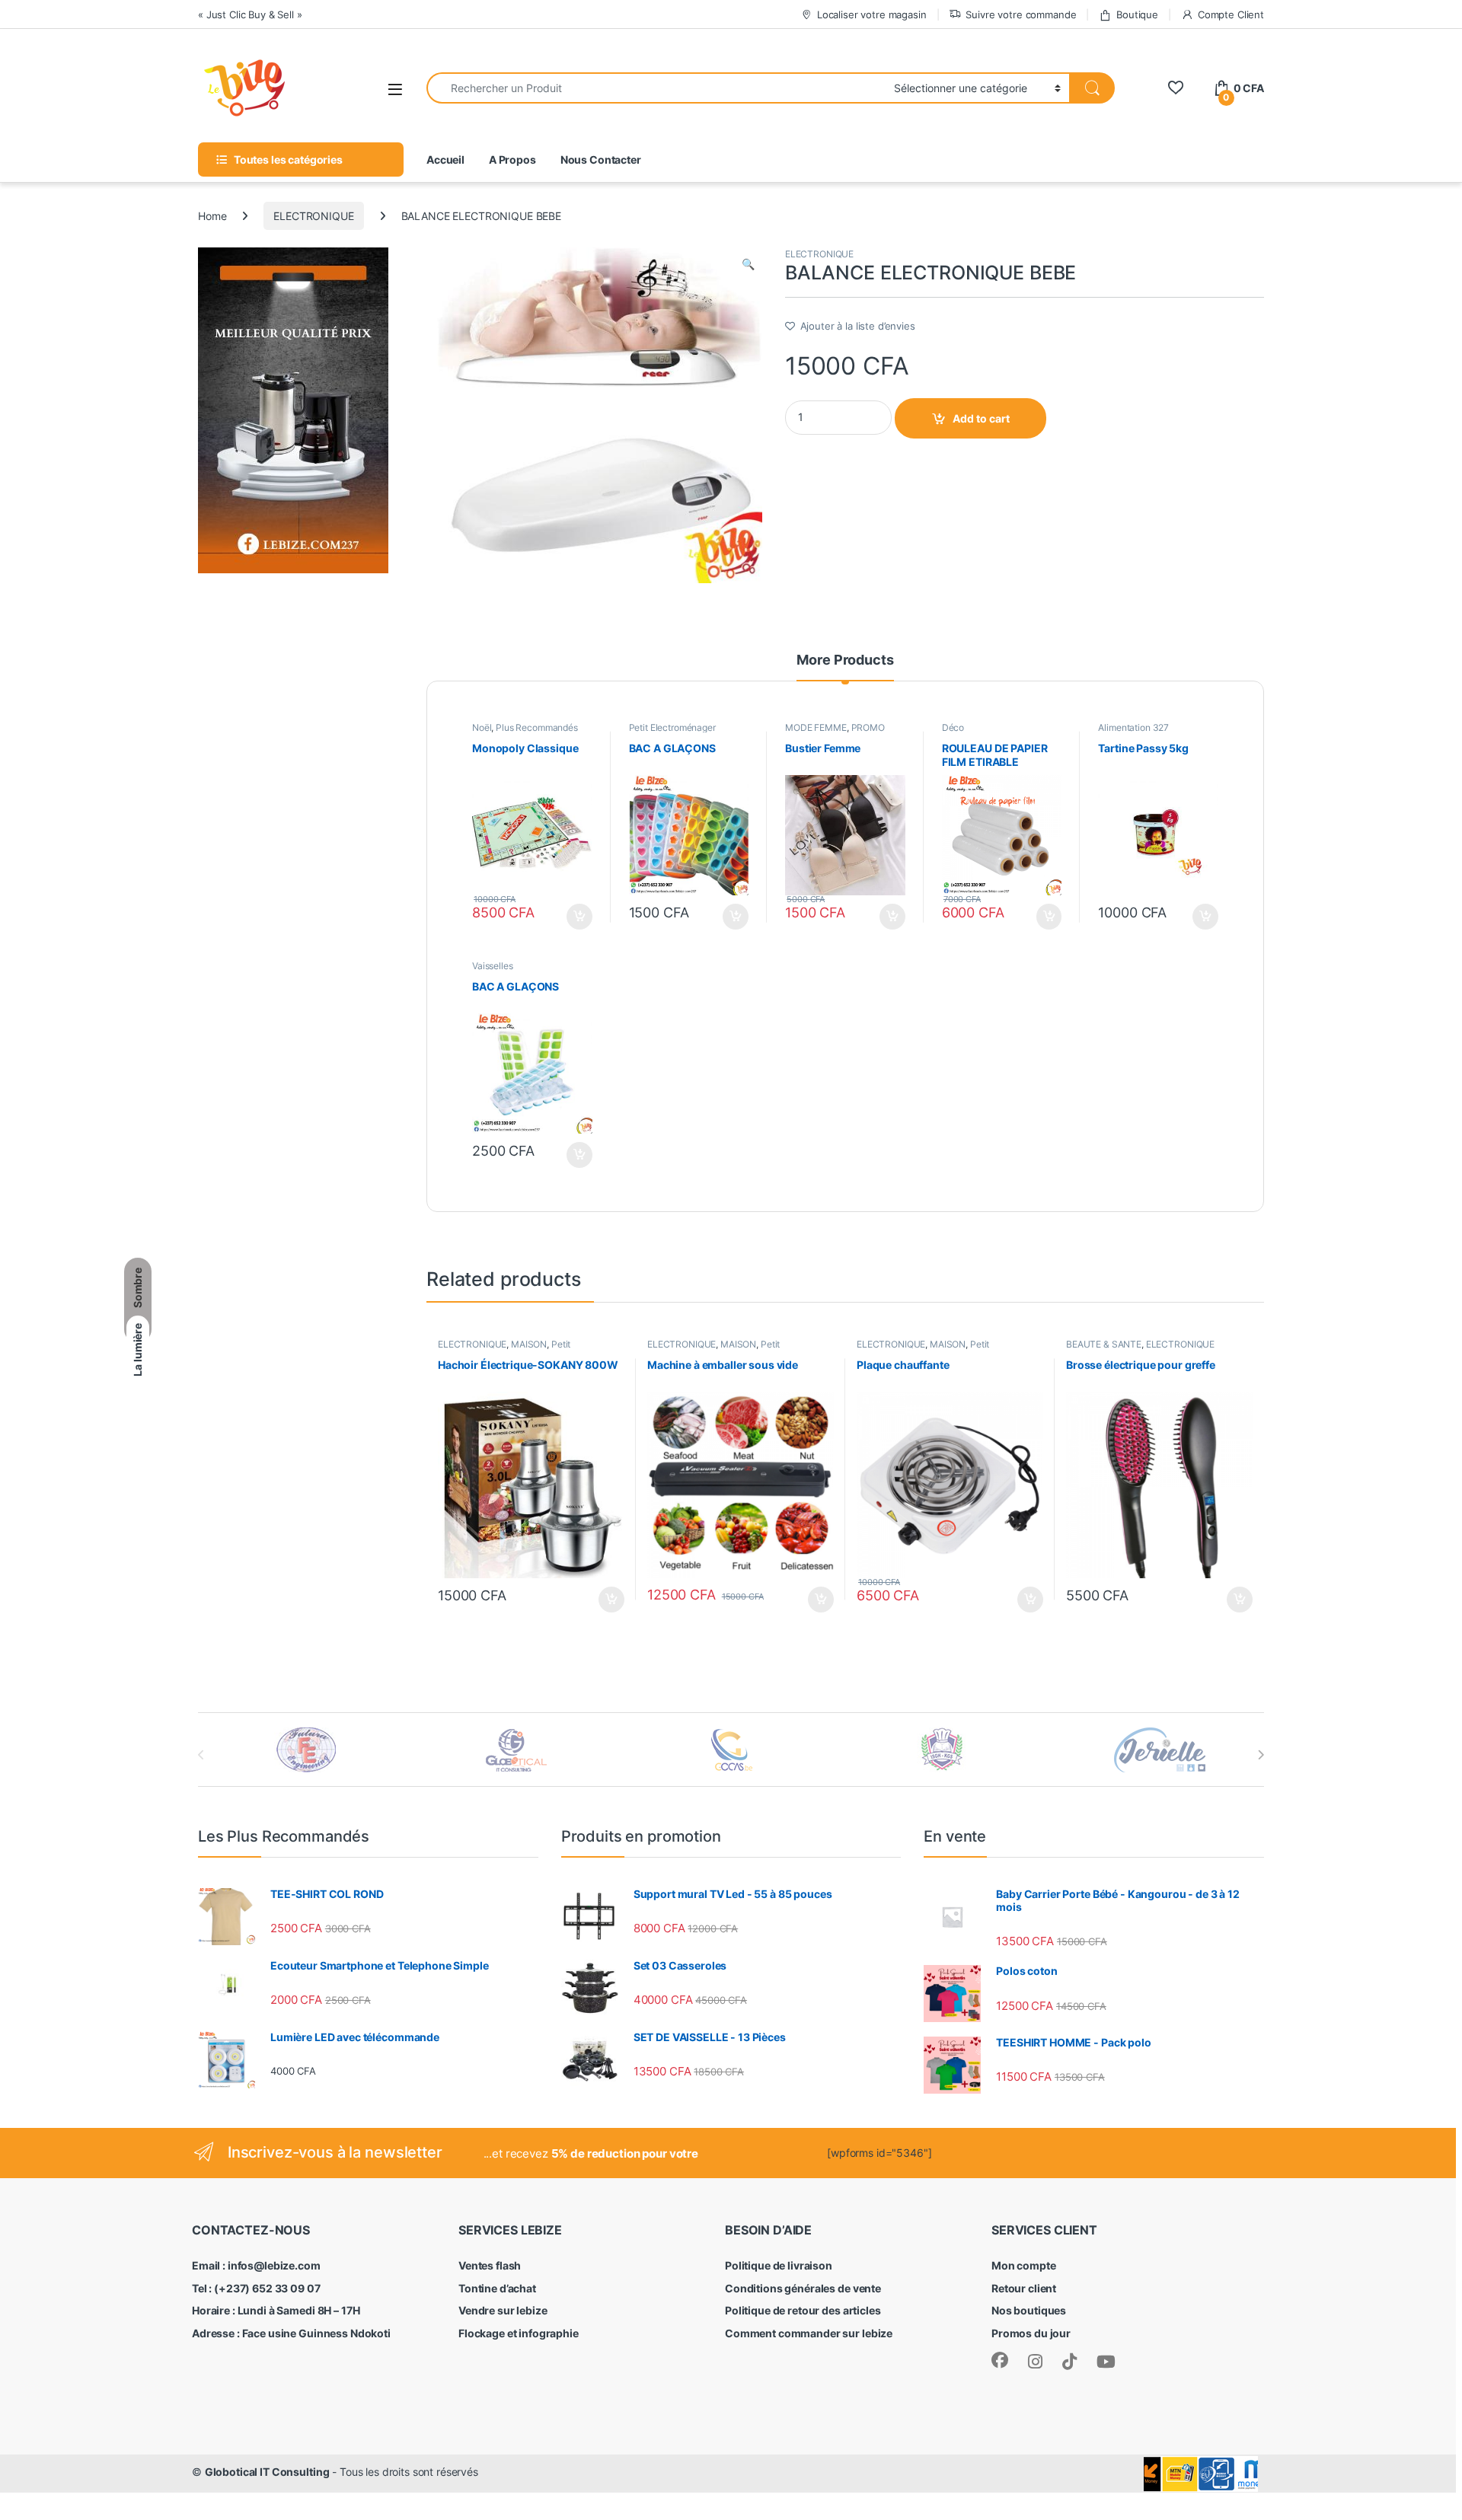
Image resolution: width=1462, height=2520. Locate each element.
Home (212, 216)
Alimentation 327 (1133, 727)
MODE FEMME (816, 727)
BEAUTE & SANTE (1104, 1344)
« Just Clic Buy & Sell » (250, 14)
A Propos (512, 159)
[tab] (845, 667)
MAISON (529, 1344)
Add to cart (981, 418)
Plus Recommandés (537, 727)
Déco (953, 727)
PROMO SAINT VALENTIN (835, 732)
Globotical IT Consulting (267, 2472)
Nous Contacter (601, 159)
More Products (845, 660)
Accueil (445, 159)
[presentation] (1261, 1755)
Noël (482, 727)
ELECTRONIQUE (313, 216)
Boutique (1137, 14)
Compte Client (1231, 14)
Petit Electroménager (672, 727)
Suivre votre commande (1021, 14)
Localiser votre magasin (872, 14)
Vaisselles (493, 966)
